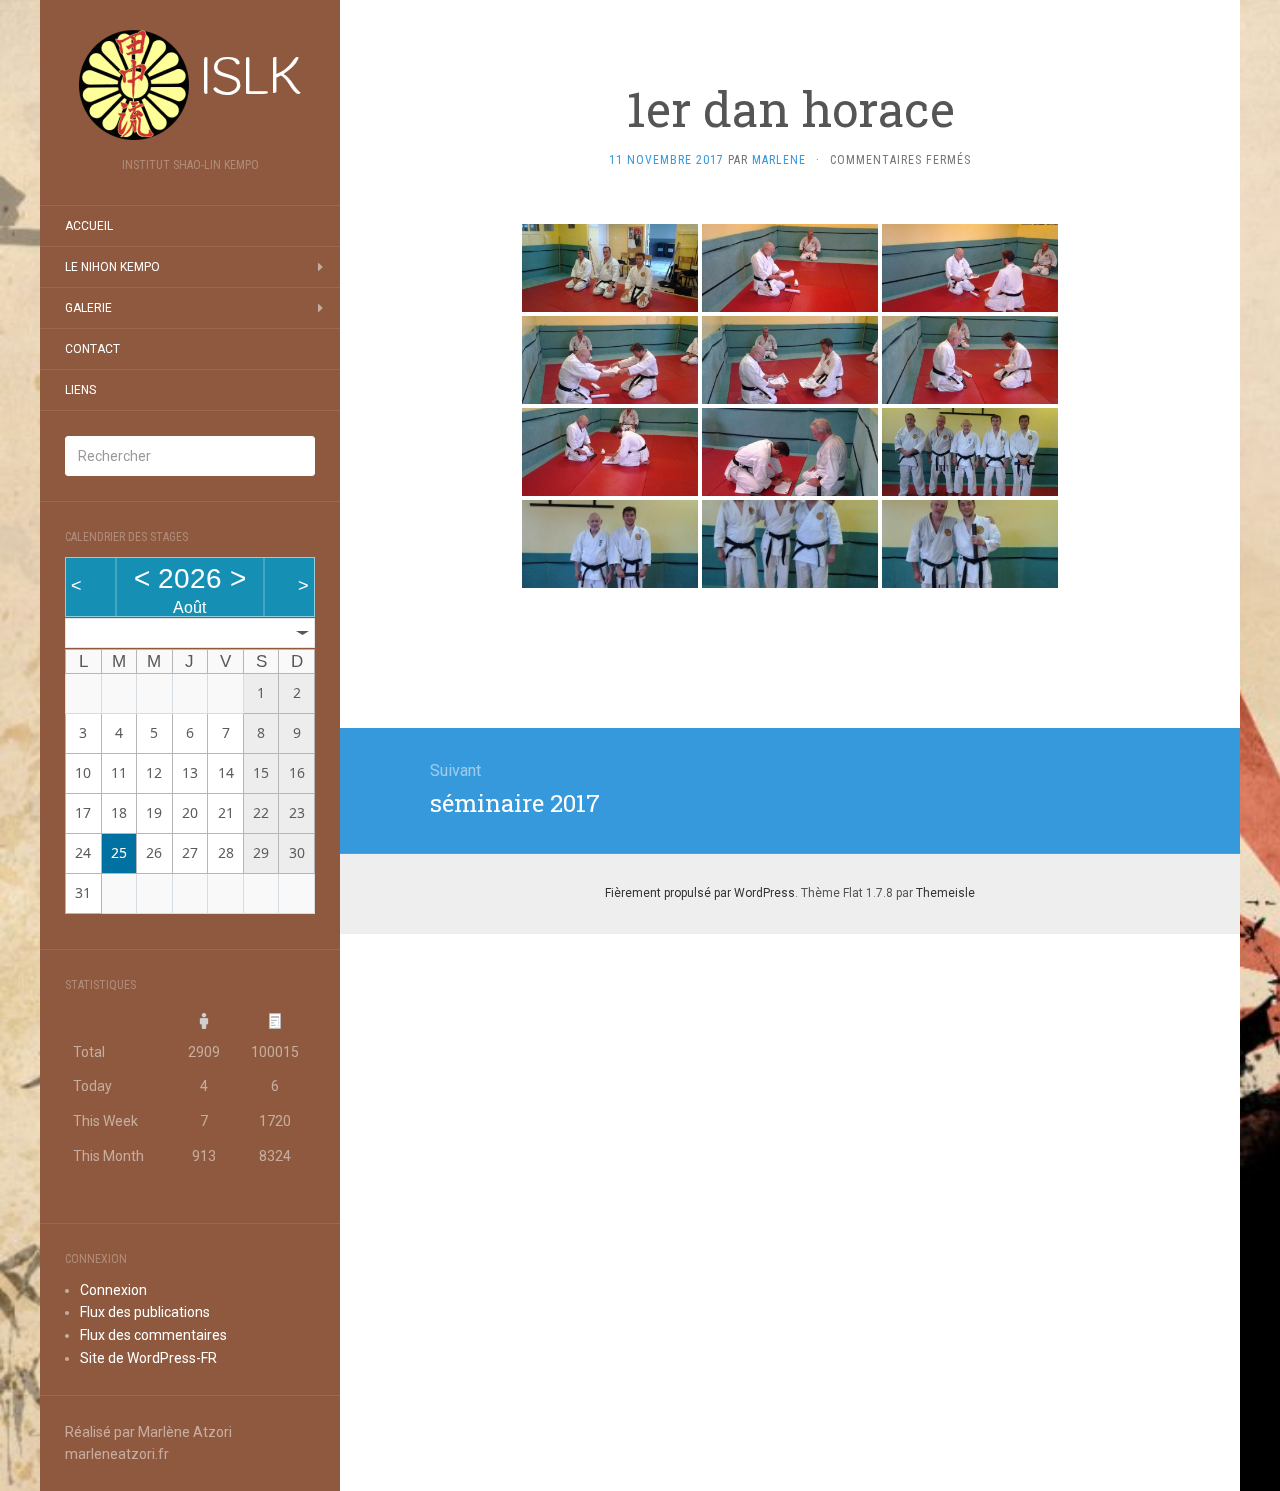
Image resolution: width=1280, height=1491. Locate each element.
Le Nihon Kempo (112, 267)
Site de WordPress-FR (148, 1358)
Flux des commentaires (153, 1335)
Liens (80, 390)
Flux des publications (145, 1312)
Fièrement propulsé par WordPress (700, 893)
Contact (92, 349)
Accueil (89, 226)
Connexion (113, 1290)
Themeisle (945, 893)
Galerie (88, 308)
